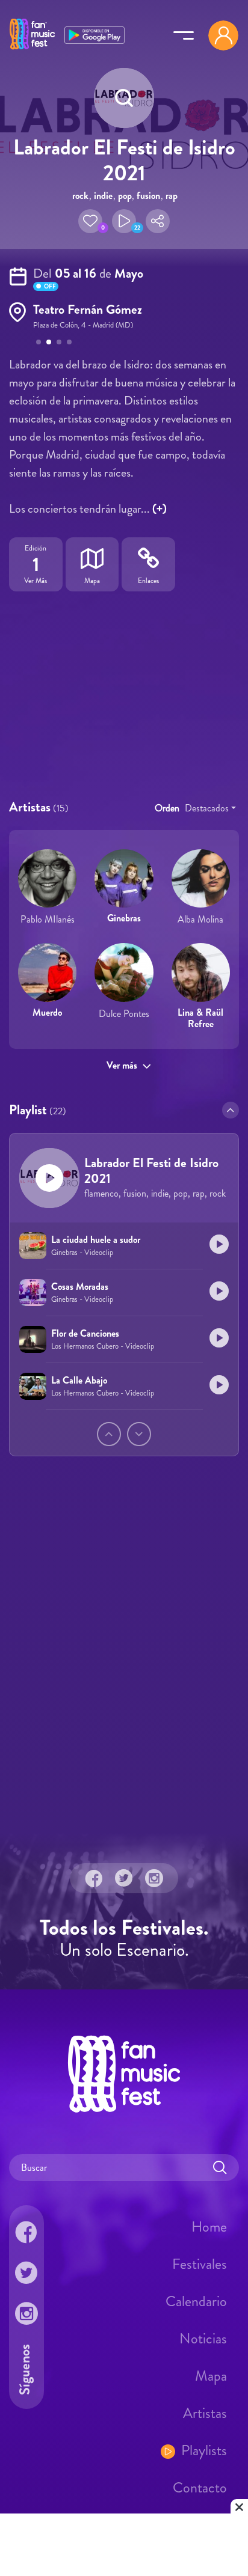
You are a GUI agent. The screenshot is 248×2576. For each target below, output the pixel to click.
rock (80, 196)
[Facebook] (94, 1878)
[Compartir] (158, 221)
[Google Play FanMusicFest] (95, 34)
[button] (90, 221)
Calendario (196, 2301)
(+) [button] (160, 509)
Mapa (211, 2376)
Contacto (200, 2488)
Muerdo (47, 1012)
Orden (167, 808)
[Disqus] (124, 1664)
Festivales (200, 2264)
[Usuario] (223, 35)
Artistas (205, 2413)
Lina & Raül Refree (200, 1018)
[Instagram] (154, 1878)
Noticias (203, 2339)
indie (103, 196)
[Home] (32, 50)
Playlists (204, 2450)
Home (209, 2227)
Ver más (122, 1065)
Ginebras (124, 918)
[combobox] (210, 808)
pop (125, 196)
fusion (148, 196)
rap (172, 196)
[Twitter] (124, 1878)
